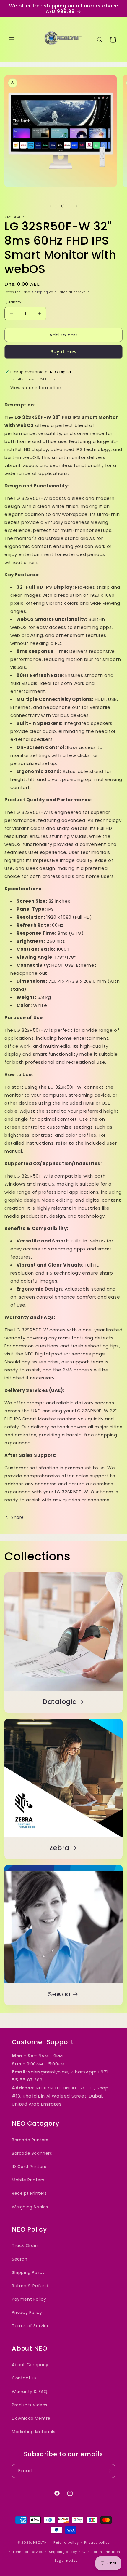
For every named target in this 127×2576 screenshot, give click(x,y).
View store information (36, 388)
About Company (30, 2365)
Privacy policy (97, 2542)
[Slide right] (76, 206)
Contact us (24, 2378)
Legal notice (66, 2561)
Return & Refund (30, 2286)
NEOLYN (41, 2542)
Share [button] (18, 1517)
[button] (12, 40)
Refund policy (66, 2542)
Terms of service (28, 2552)
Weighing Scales (30, 2207)
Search (20, 2259)
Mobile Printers (28, 2180)
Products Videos (30, 2405)
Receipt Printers (29, 2193)
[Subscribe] (108, 2471)
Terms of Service (31, 2326)
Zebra (59, 1848)
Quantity (13, 302)
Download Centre (31, 2418)
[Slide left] (51, 206)
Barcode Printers (30, 2140)
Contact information (101, 2552)
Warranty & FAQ (30, 2392)
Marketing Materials (34, 2432)
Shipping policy (63, 2552)
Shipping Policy (28, 2272)
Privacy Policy (27, 2312)
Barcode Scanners (32, 2153)
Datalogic (60, 1702)
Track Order (25, 2245)
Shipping (40, 292)
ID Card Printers (29, 2167)
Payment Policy (29, 2299)
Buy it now (64, 352)
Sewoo (59, 1994)
